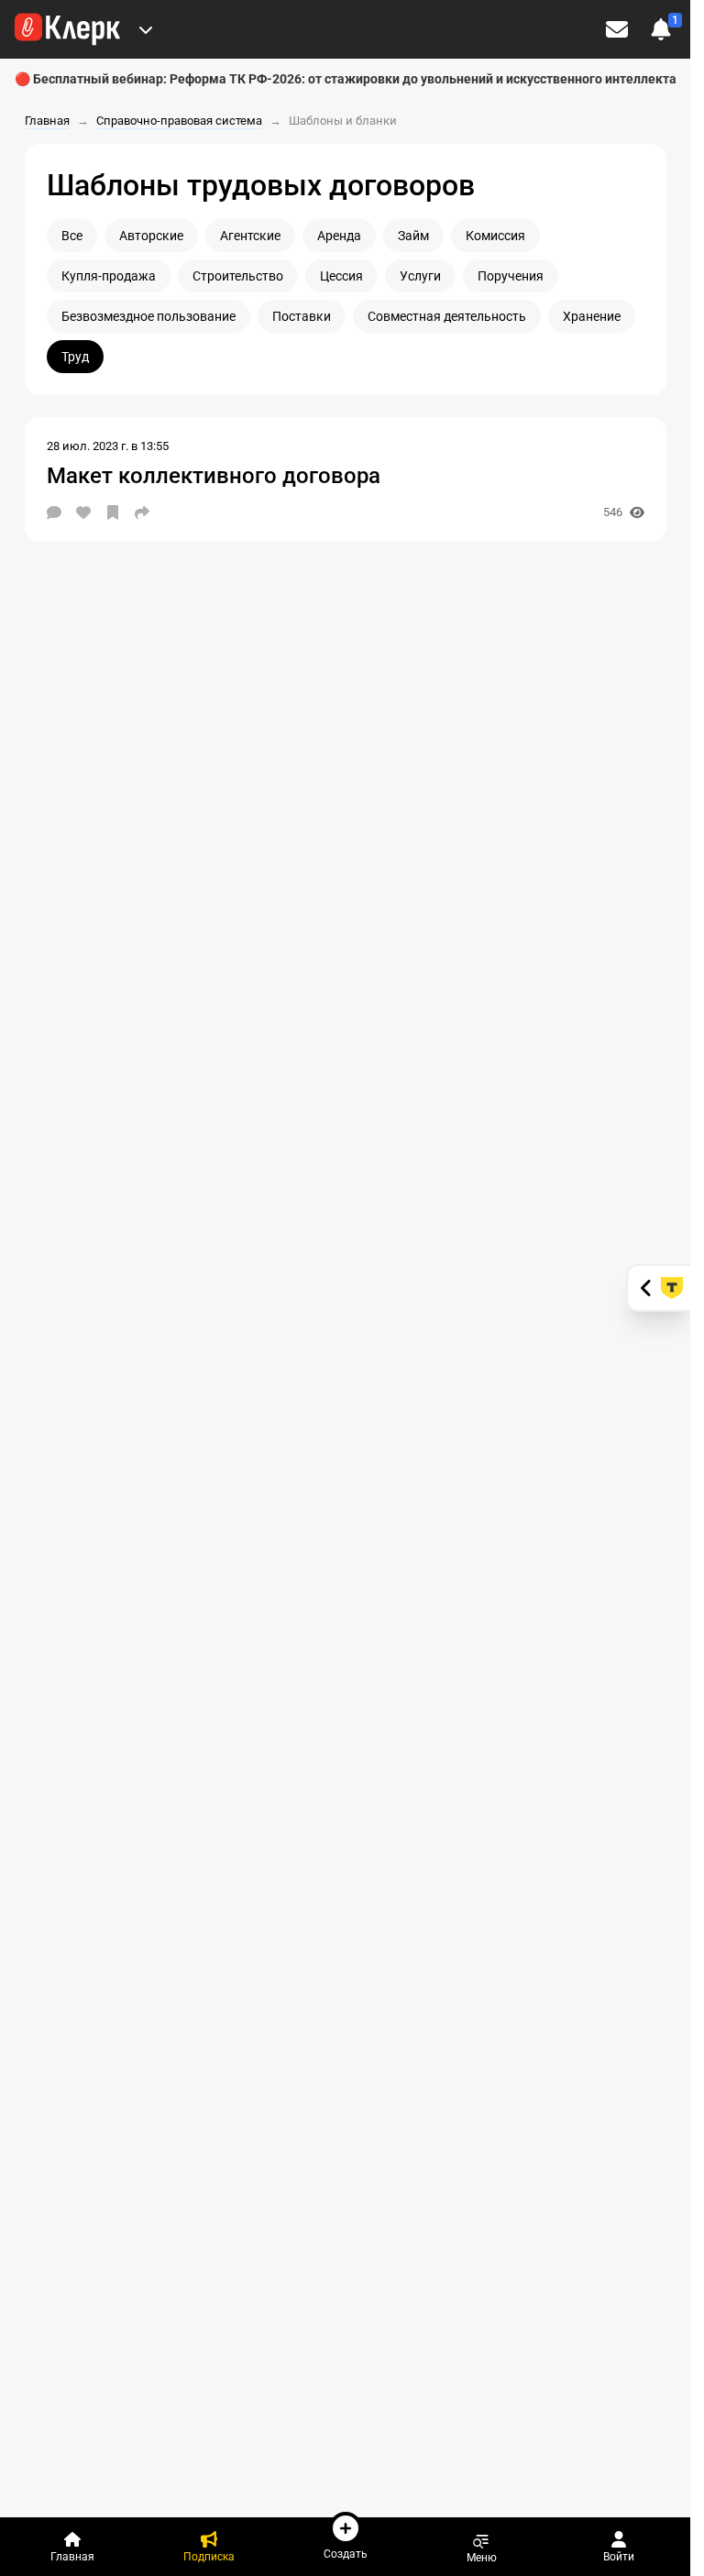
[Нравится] (83, 512)
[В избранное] (113, 512)
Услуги (420, 276)
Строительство (238, 276)
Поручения (511, 276)
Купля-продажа (109, 276)
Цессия (341, 276)
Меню (482, 2557)
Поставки (302, 316)
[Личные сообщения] (617, 29)
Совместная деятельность (447, 316)
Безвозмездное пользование (148, 316)
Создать (346, 2554)
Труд (75, 357)
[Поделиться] (142, 512)
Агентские (250, 236)
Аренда (339, 236)
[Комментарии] (54, 512)
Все (72, 236)
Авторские (151, 236)
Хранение (592, 316)
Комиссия (495, 236)
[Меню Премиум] (146, 29)
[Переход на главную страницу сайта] (67, 29)
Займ (413, 236)
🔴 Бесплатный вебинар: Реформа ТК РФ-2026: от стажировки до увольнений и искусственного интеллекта (346, 79)
